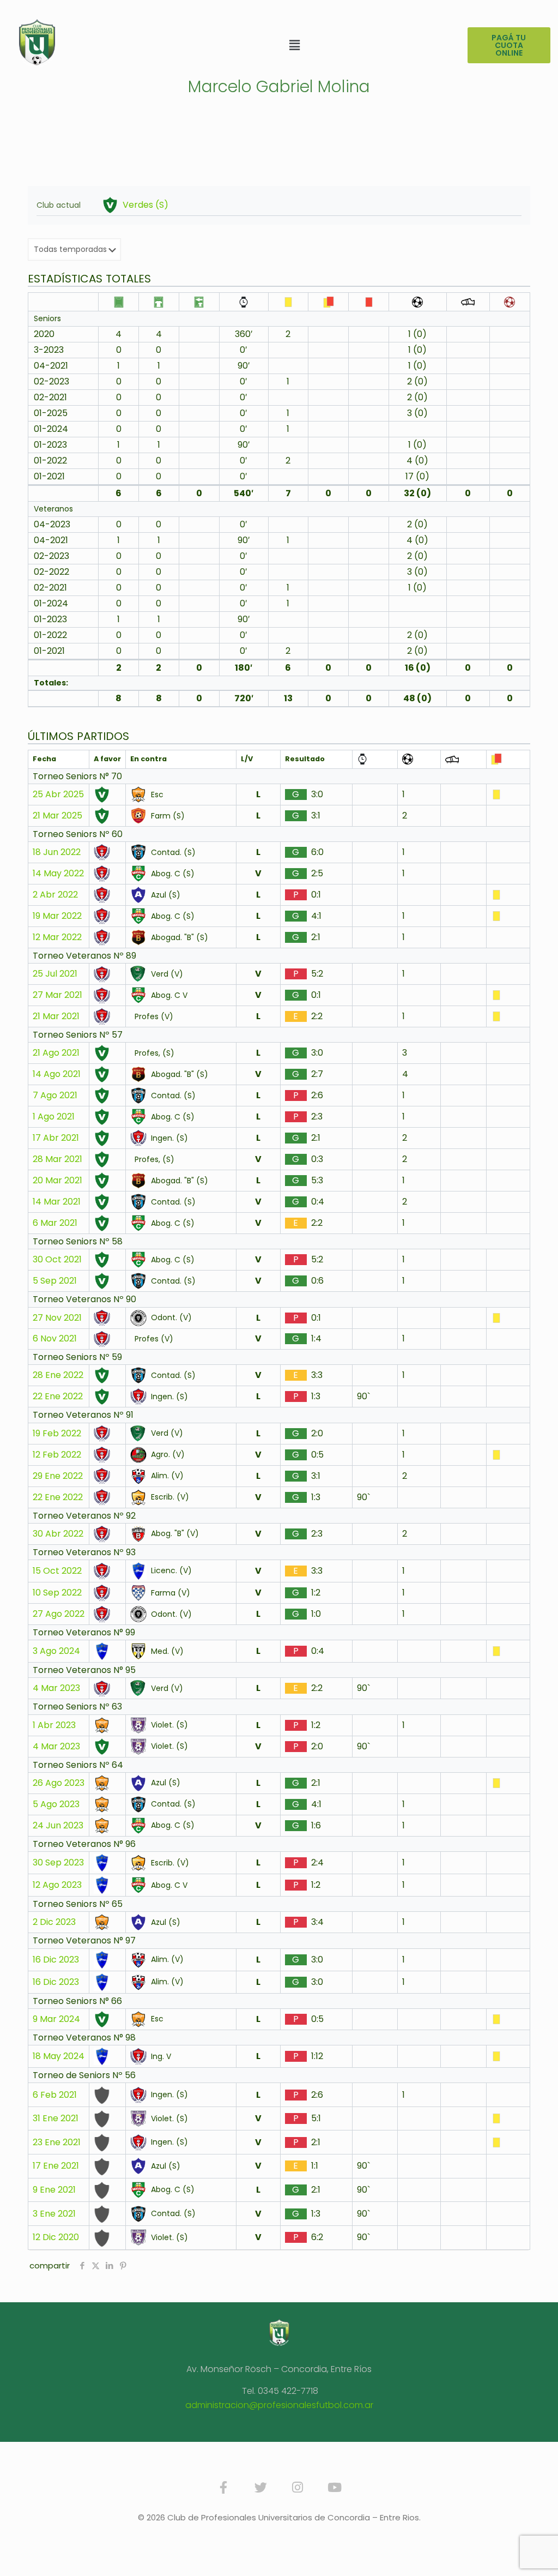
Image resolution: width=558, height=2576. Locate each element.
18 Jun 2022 (57, 852)
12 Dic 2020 (56, 2237)
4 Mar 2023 (56, 1688)
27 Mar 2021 (57, 995)
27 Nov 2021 (57, 1318)
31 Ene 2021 (56, 2118)
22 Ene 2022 (58, 1397)
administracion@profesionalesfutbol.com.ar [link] (279, 2405)
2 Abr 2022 (55, 895)
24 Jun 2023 (58, 1826)
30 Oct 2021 (57, 1260)
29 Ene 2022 (58, 1476)
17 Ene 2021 (56, 2166)
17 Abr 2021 (56, 1138)
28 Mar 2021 (57, 1159)
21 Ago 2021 (56, 1053)
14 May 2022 (58, 874)
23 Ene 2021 (57, 2142)
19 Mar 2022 (57, 916)
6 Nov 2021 (55, 1339)
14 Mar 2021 (57, 1202)
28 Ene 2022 (58, 1375)
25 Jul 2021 (55, 974)
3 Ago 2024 (56, 1651)
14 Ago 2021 (57, 1074)
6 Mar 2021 (55, 1223)
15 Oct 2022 (57, 1571)
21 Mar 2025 (57, 816)
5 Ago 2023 (56, 1804)
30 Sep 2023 (58, 1863)
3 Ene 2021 (54, 2214)
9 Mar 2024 (56, 2019)
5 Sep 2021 (55, 1281)
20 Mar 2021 (57, 1181)
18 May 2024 (59, 2056)
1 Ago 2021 (54, 1117)
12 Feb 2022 (57, 1455)
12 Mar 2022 (57, 937)
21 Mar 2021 (56, 1016)
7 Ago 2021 (55, 1096)
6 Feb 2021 (55, 2095)
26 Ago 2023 (59, 1783)
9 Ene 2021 (54, 2190)
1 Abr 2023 (54, 1725)
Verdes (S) (145, 205)
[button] (295, 45)
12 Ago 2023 (57, 1885)
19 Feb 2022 (57, 1434)
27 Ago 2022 (59, 1614)
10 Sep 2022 (57, 1593)
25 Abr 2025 (58, 795)
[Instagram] (298, 2487)
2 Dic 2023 (54, 1922)
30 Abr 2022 (58, 1534)
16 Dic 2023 (56, 1960)
